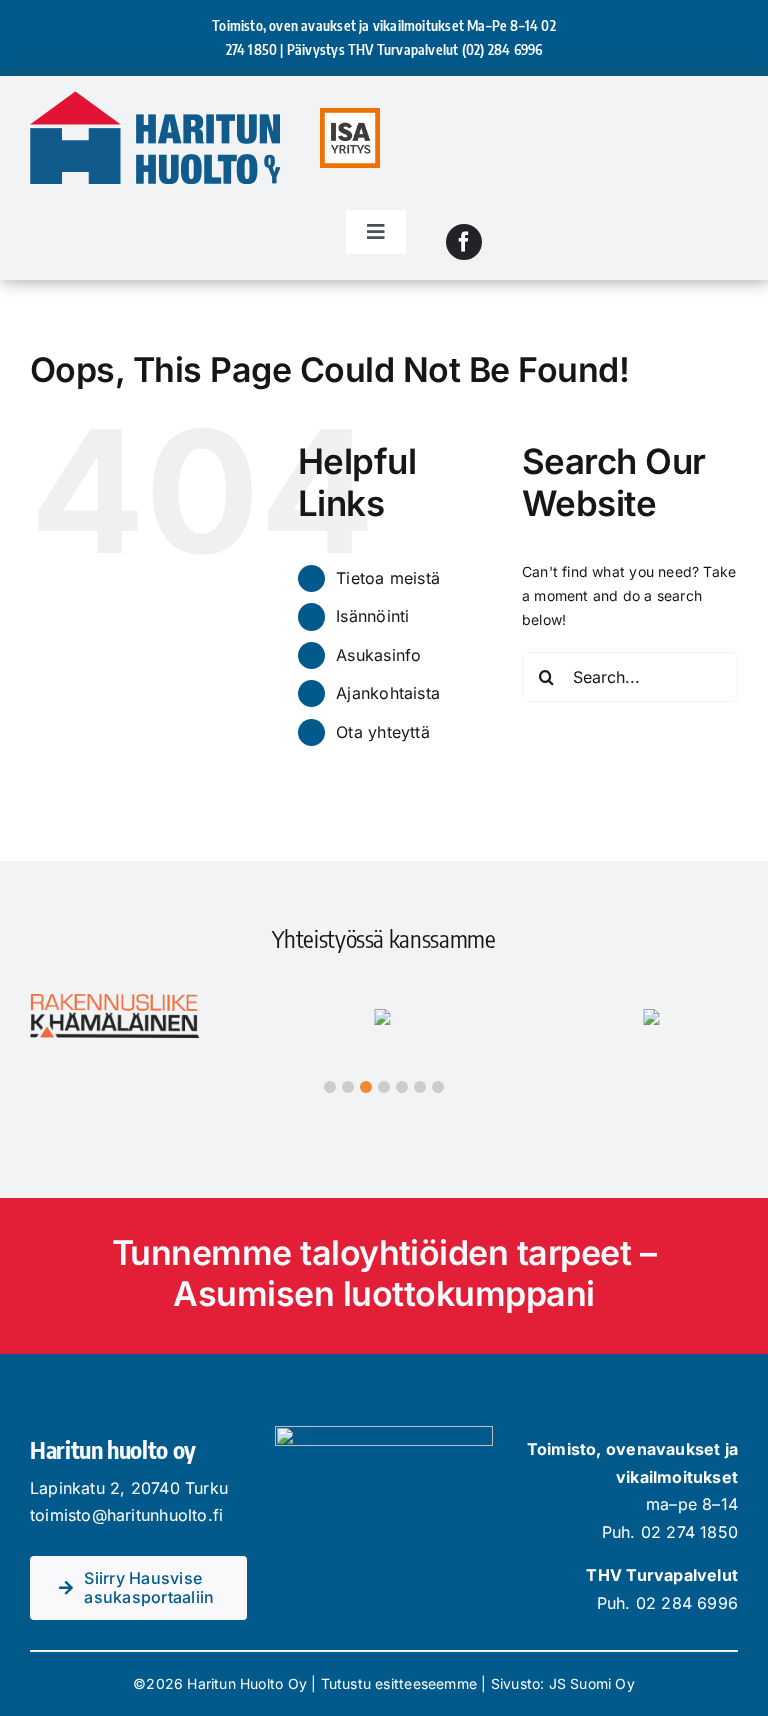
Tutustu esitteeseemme (399, 1683)
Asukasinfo (378, 655)
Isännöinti (372, 616)
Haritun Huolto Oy (247, 1683)
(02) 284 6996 (502, 49)
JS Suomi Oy (592, 1683)
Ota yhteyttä (383, 732)
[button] (330, 1087)
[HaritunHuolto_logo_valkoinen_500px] (383, 1432)
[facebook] (464, 242)
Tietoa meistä (388, 578)
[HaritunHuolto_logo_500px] (155, 97)
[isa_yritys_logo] (350, 114)
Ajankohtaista (388, 693)
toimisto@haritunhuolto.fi (126, 1515)
